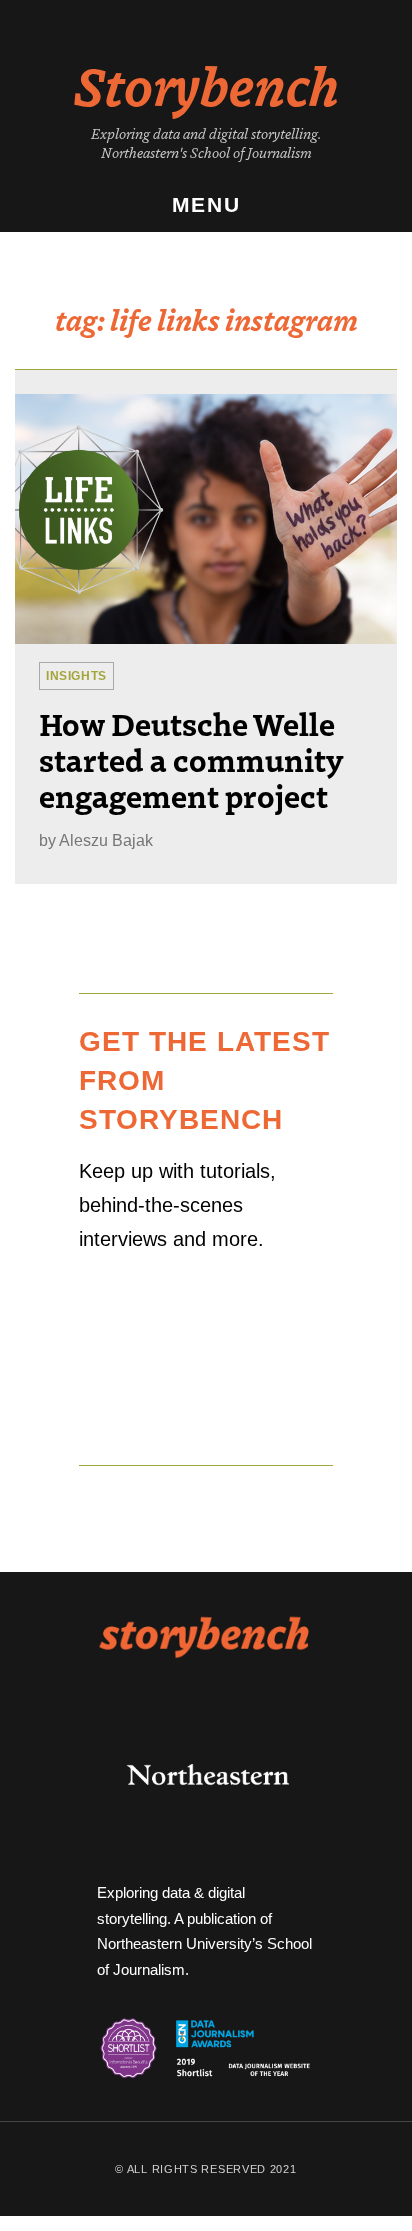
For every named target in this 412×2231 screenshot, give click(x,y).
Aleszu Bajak (106, 840)
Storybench (206, 84)
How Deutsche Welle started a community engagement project (191, 759)
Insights (76, 676)
